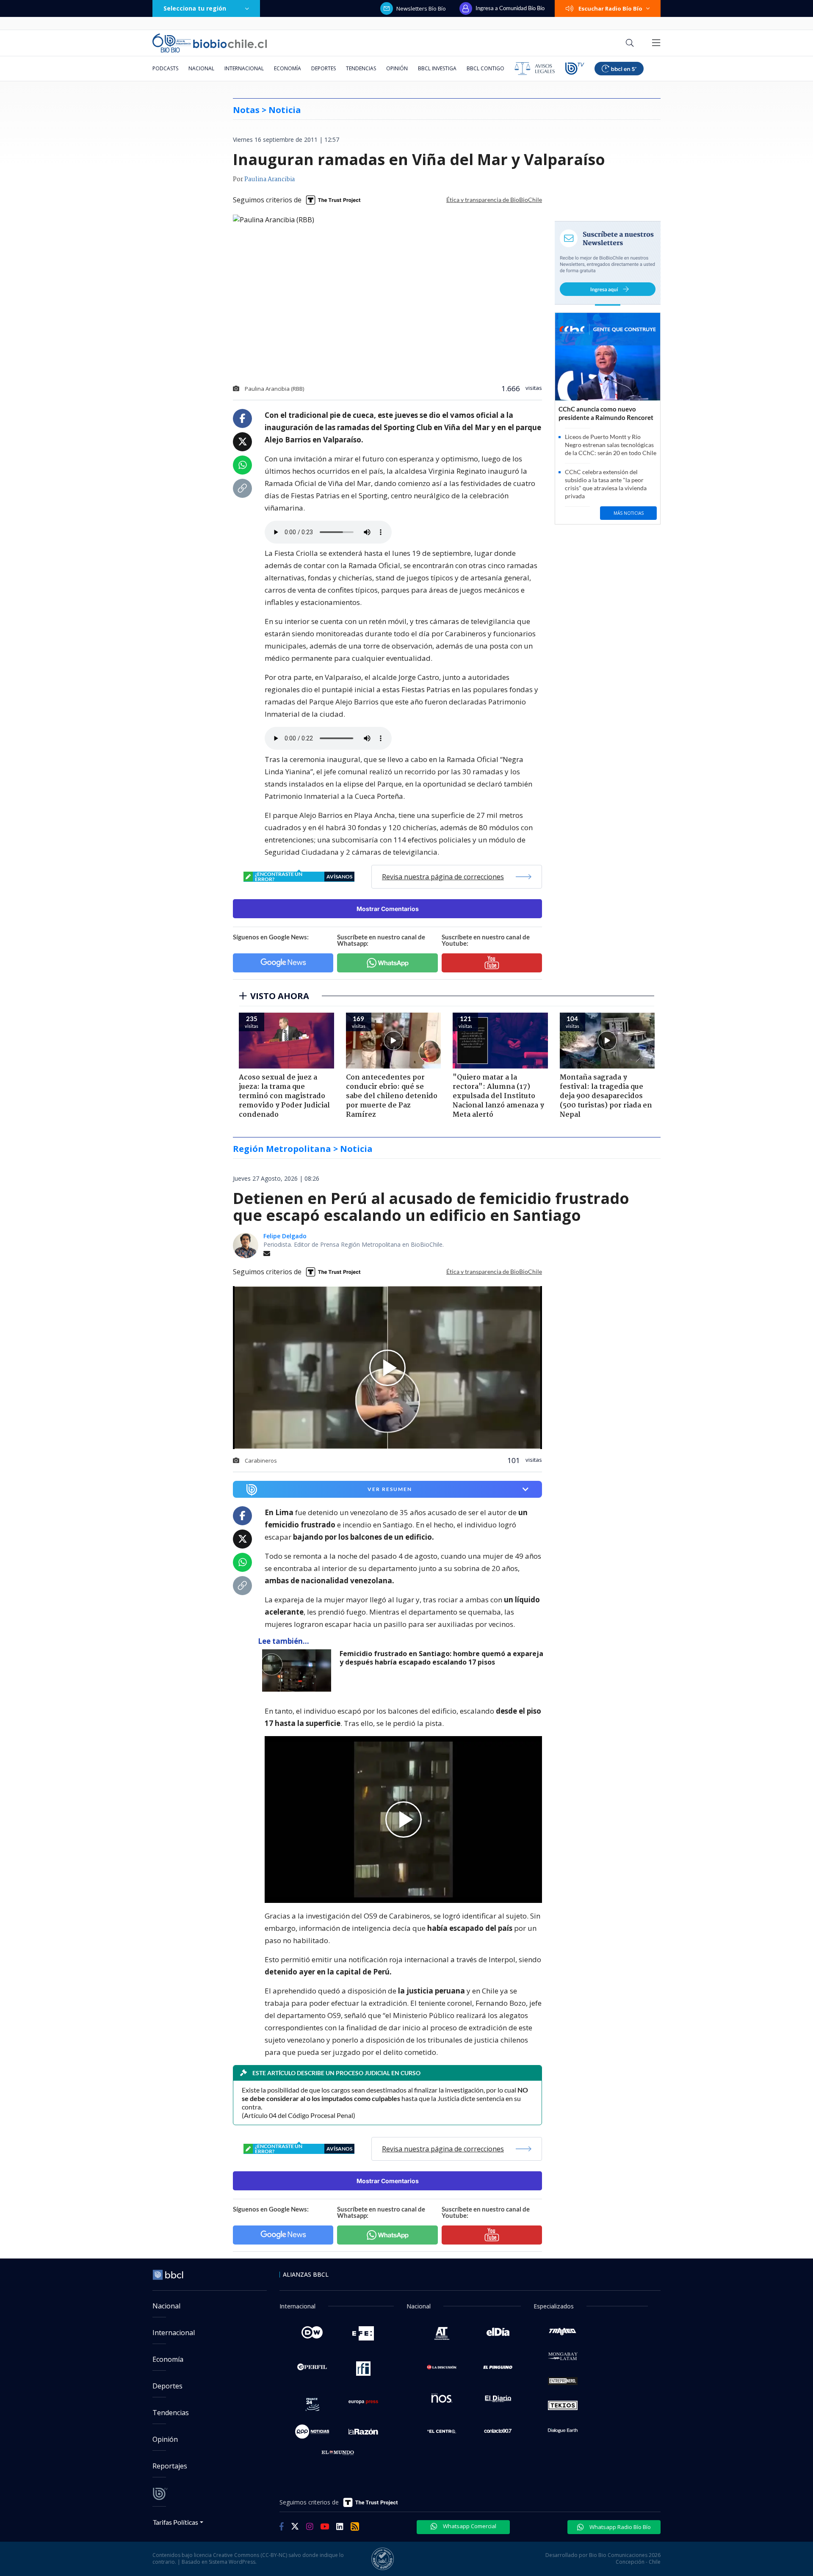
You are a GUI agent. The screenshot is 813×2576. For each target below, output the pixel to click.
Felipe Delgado (285, 1236)
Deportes (324, 68)
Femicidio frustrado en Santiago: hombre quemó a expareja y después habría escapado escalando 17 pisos (441, 1658)
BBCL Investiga (437, 68)
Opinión (397, 68)
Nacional (201, 68)
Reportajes (170, 2466)
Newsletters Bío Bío (421, 8)
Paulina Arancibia (270, 179)
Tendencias (361, 68)
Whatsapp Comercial (469, 2526)
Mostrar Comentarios (388, 909)
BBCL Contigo (485, 68)
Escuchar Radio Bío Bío (610, 8)
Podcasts (165, 68)
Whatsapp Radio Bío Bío (619, 2527)
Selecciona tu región (195, 8)
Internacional (244, 68)
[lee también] (299, 1670)
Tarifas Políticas (176, 2522)
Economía (288, 68)
